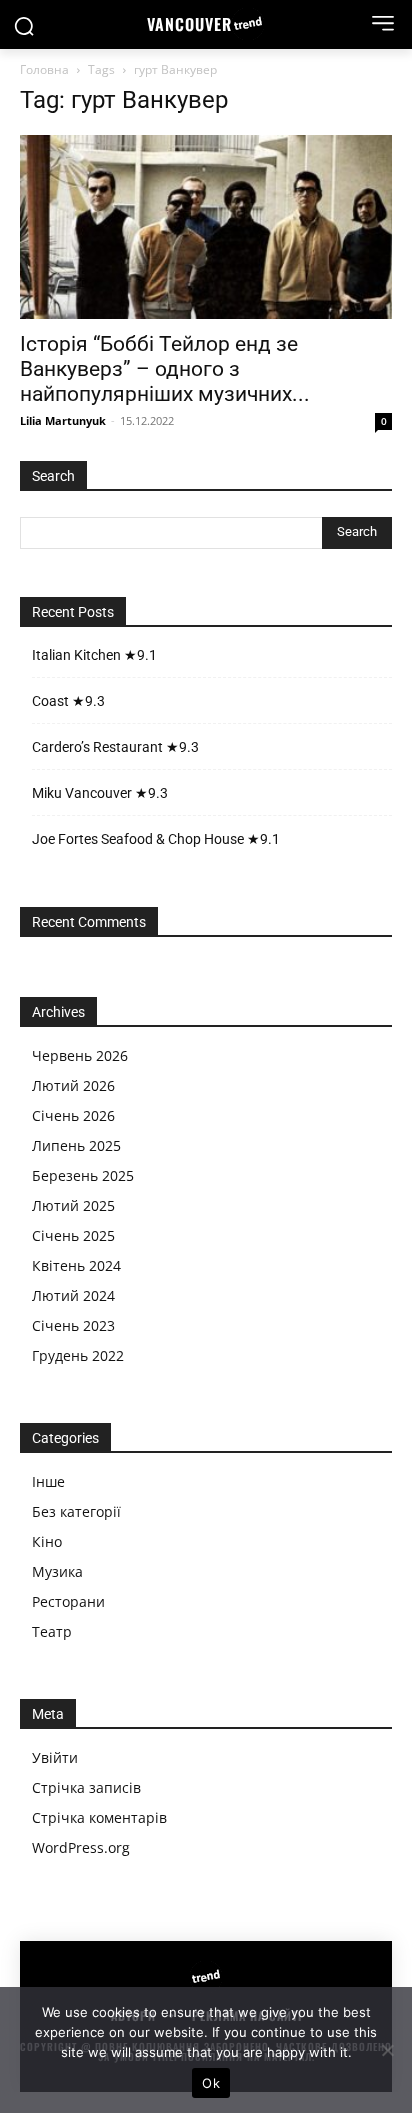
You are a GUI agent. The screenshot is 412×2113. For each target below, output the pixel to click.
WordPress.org (81, 1847)
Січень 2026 (73, 1115)
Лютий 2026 (73, 1085)
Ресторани (68, 1601)
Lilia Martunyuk (63, 420)
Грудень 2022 (78, 1355)
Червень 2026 (80, 1055)
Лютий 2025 (73, 1205)
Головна (44, 69)
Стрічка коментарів (99, 1817)
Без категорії (76, 1511)
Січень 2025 (73, 1235)
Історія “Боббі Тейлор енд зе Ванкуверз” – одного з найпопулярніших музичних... (165, 369)
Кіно (47, 1541)
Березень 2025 (83, 1175)
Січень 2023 (73, 1325)
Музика (57, 1571)
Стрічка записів (86, 1787)
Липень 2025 (76, 1145)
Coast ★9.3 (68, 701)
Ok (211, 2083)
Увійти (55, 1757)
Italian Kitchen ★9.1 (94, 655)
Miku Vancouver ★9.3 (100, 793)
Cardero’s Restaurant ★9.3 (115, 747)
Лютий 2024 (73, 1295)
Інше (48, 1481)
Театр (52, 1631)
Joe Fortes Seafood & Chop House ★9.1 (156, 839)
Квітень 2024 (76, 1265)
